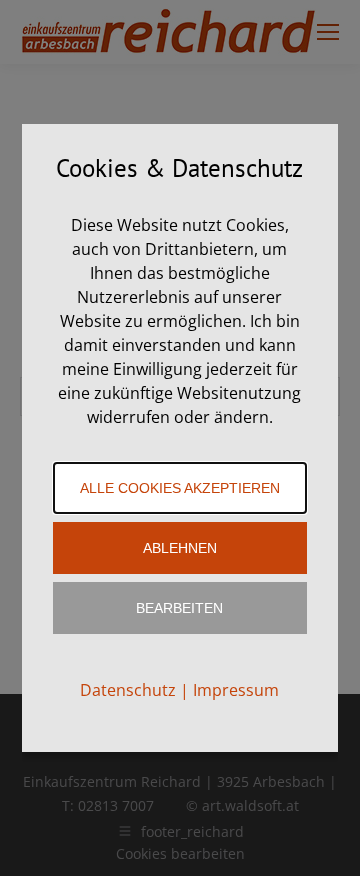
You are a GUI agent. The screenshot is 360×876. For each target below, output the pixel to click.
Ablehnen (180, 548)
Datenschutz (128, 690)
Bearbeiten (179, 608)
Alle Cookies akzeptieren (180, 488)
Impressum (236, 690)
